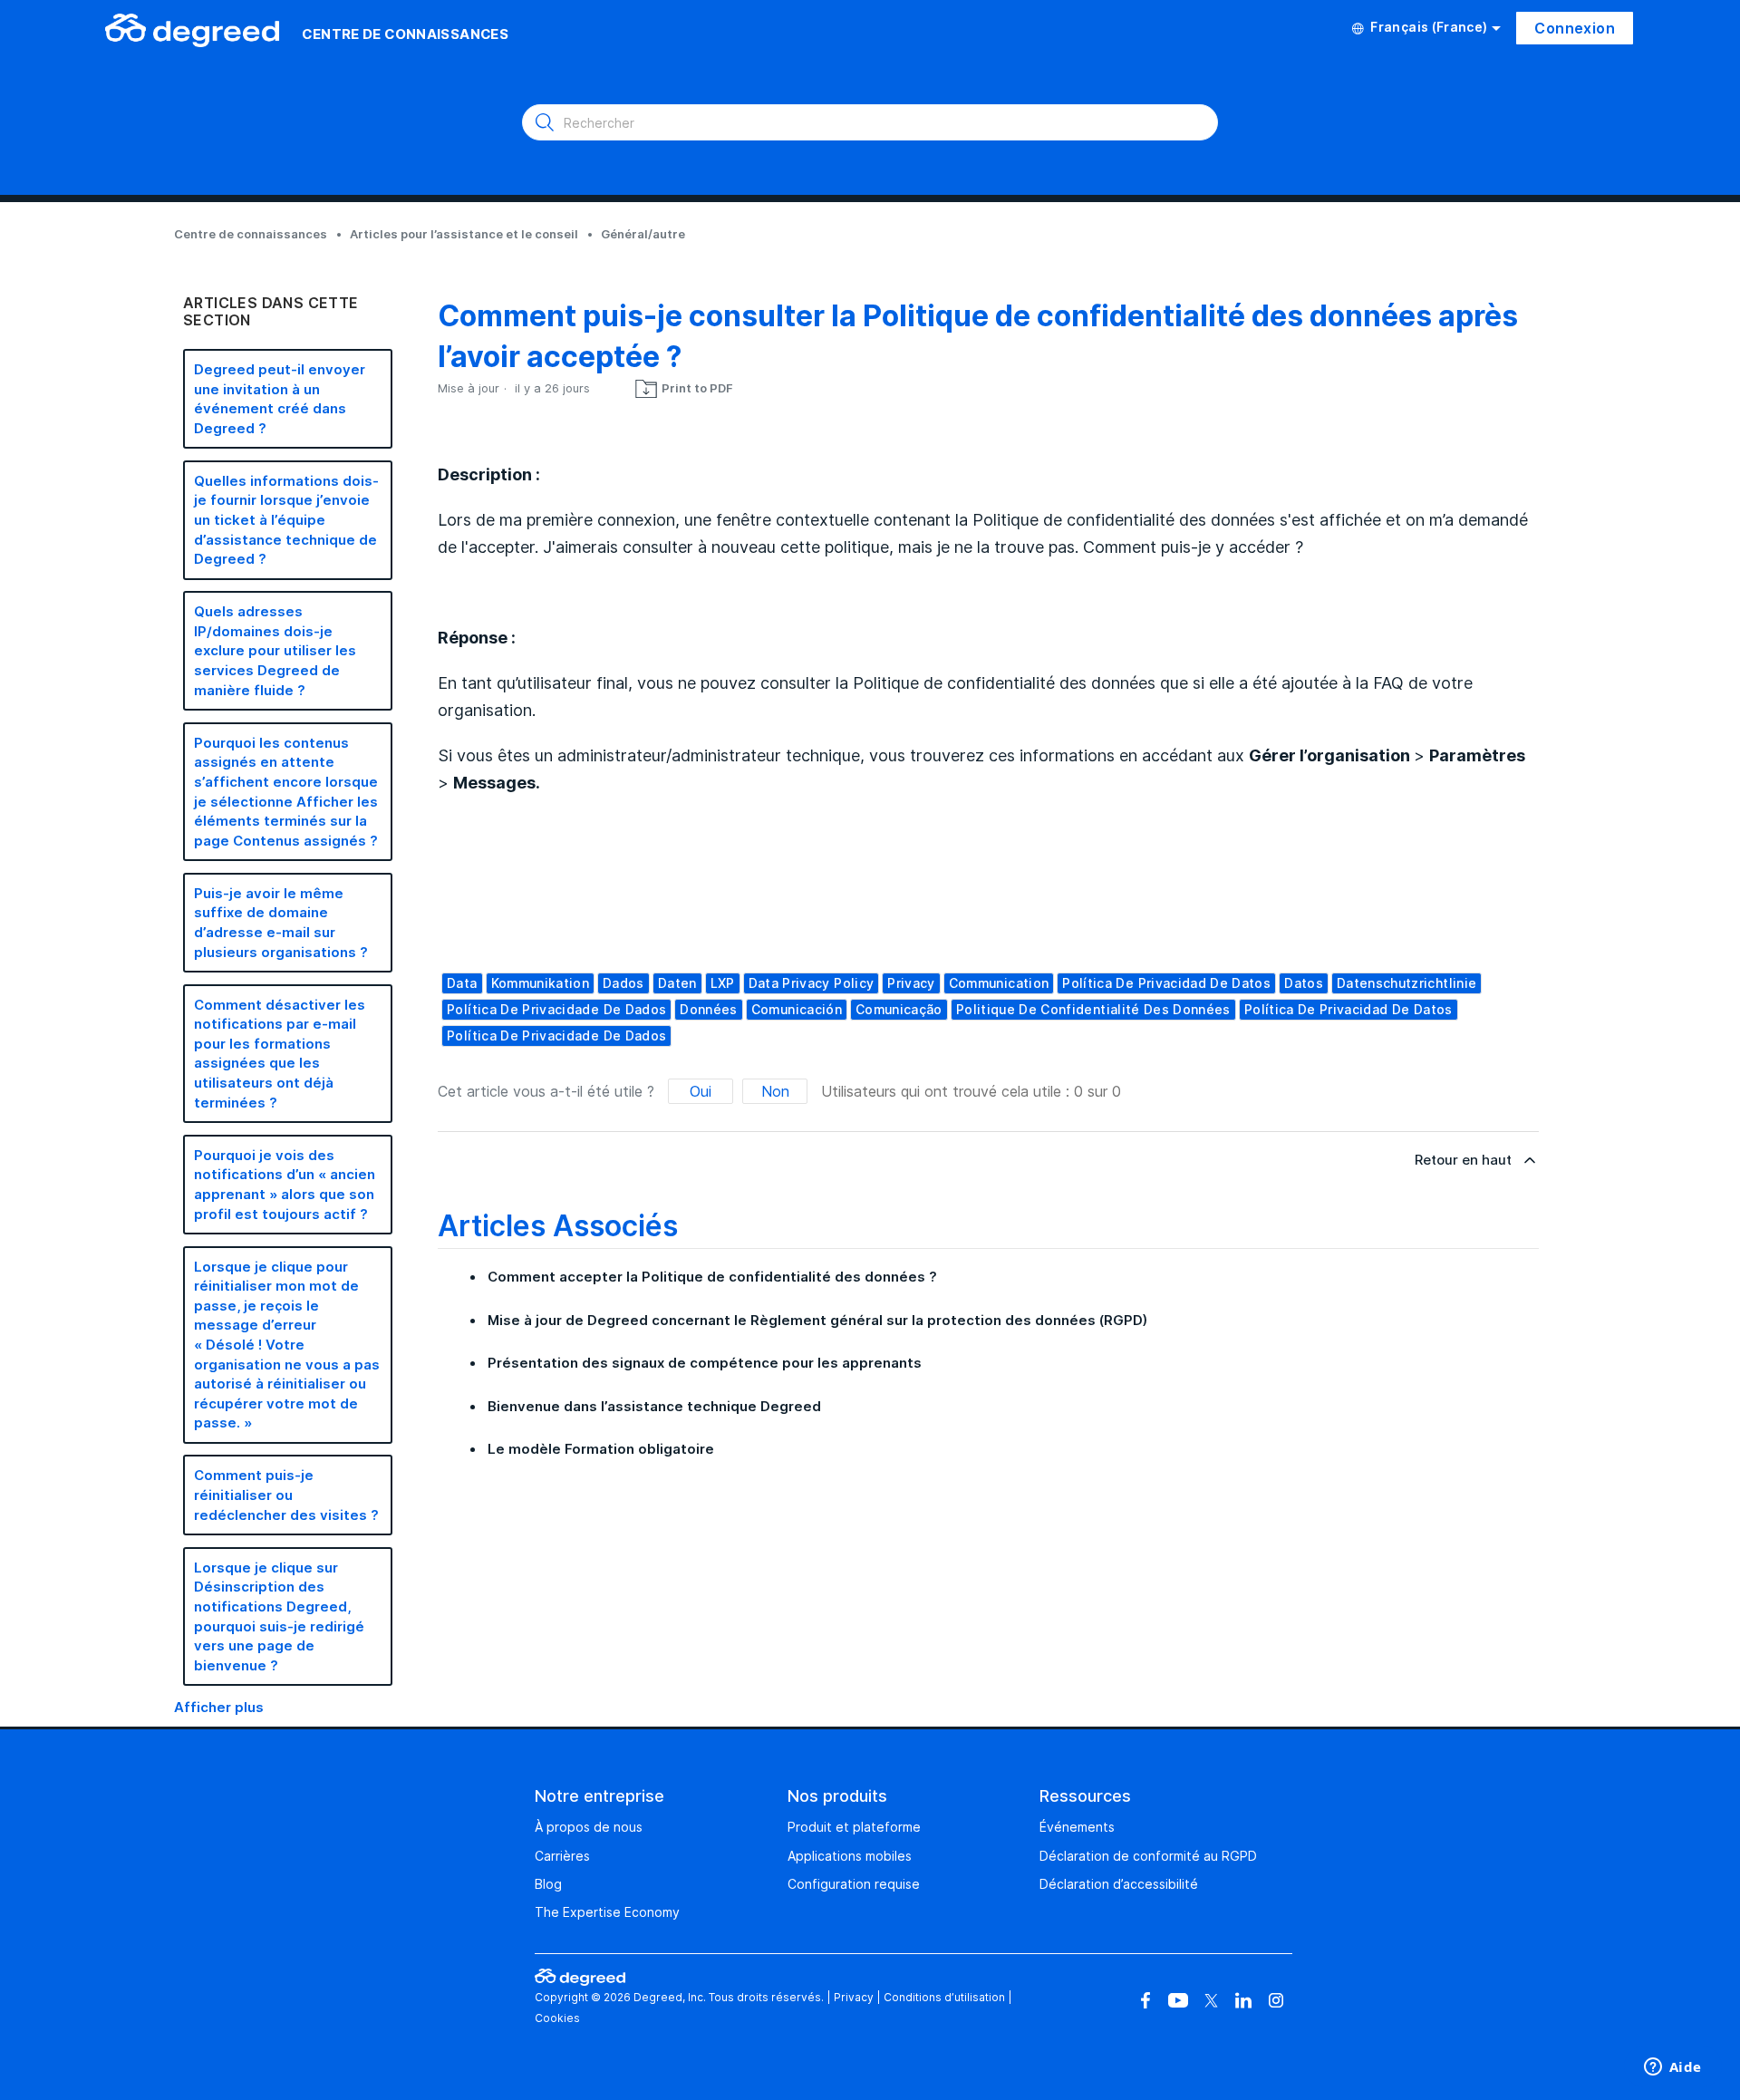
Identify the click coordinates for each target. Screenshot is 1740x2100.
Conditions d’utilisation (944, 1997)
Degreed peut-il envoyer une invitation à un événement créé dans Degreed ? (280, 399)
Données (708, 1009)
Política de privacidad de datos (1166, 983)
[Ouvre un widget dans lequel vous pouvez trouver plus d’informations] (1672, 2068)
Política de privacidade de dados (556, 1009)
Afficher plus (219, 1707)
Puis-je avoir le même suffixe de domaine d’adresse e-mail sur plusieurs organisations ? (281, 923)
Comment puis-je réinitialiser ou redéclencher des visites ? (286, 1495)
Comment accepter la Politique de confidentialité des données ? (712, 1277)
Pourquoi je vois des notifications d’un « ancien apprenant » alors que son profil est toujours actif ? (285, 1185)
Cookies (557, 2018)
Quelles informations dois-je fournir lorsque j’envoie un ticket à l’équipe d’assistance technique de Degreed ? (286, 520)
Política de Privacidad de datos (1348, 1009)
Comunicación (797, 1009)
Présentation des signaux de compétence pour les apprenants (705, 1363)
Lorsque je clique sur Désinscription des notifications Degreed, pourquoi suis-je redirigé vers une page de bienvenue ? (279, 1616)
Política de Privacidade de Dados (556, 1035)
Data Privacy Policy (812, 983)
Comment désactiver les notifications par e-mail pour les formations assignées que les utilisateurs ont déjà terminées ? (280, 1054)
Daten (677, 983)
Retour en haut (1463, 1160)
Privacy (911, 983)
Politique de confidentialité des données (1093, 1009)
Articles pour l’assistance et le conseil (464, 234)
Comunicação (899, 1009)
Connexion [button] (1575, 28)
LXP (723, 983)
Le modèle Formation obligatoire (601, 1449)
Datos (1304, 983)
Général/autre (643, 234)
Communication (999, 983)
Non (775, 1091)
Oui (701, 1091)
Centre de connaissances (251, 234)
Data (462, 983)
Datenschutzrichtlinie (1406, 983)
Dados (623, 983)
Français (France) (1429, 27)
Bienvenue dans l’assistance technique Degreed (654, 1406)
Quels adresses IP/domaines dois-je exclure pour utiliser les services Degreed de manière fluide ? (275, 650)
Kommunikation (541, 983)
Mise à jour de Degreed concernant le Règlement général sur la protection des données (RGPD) (817, 1320)
